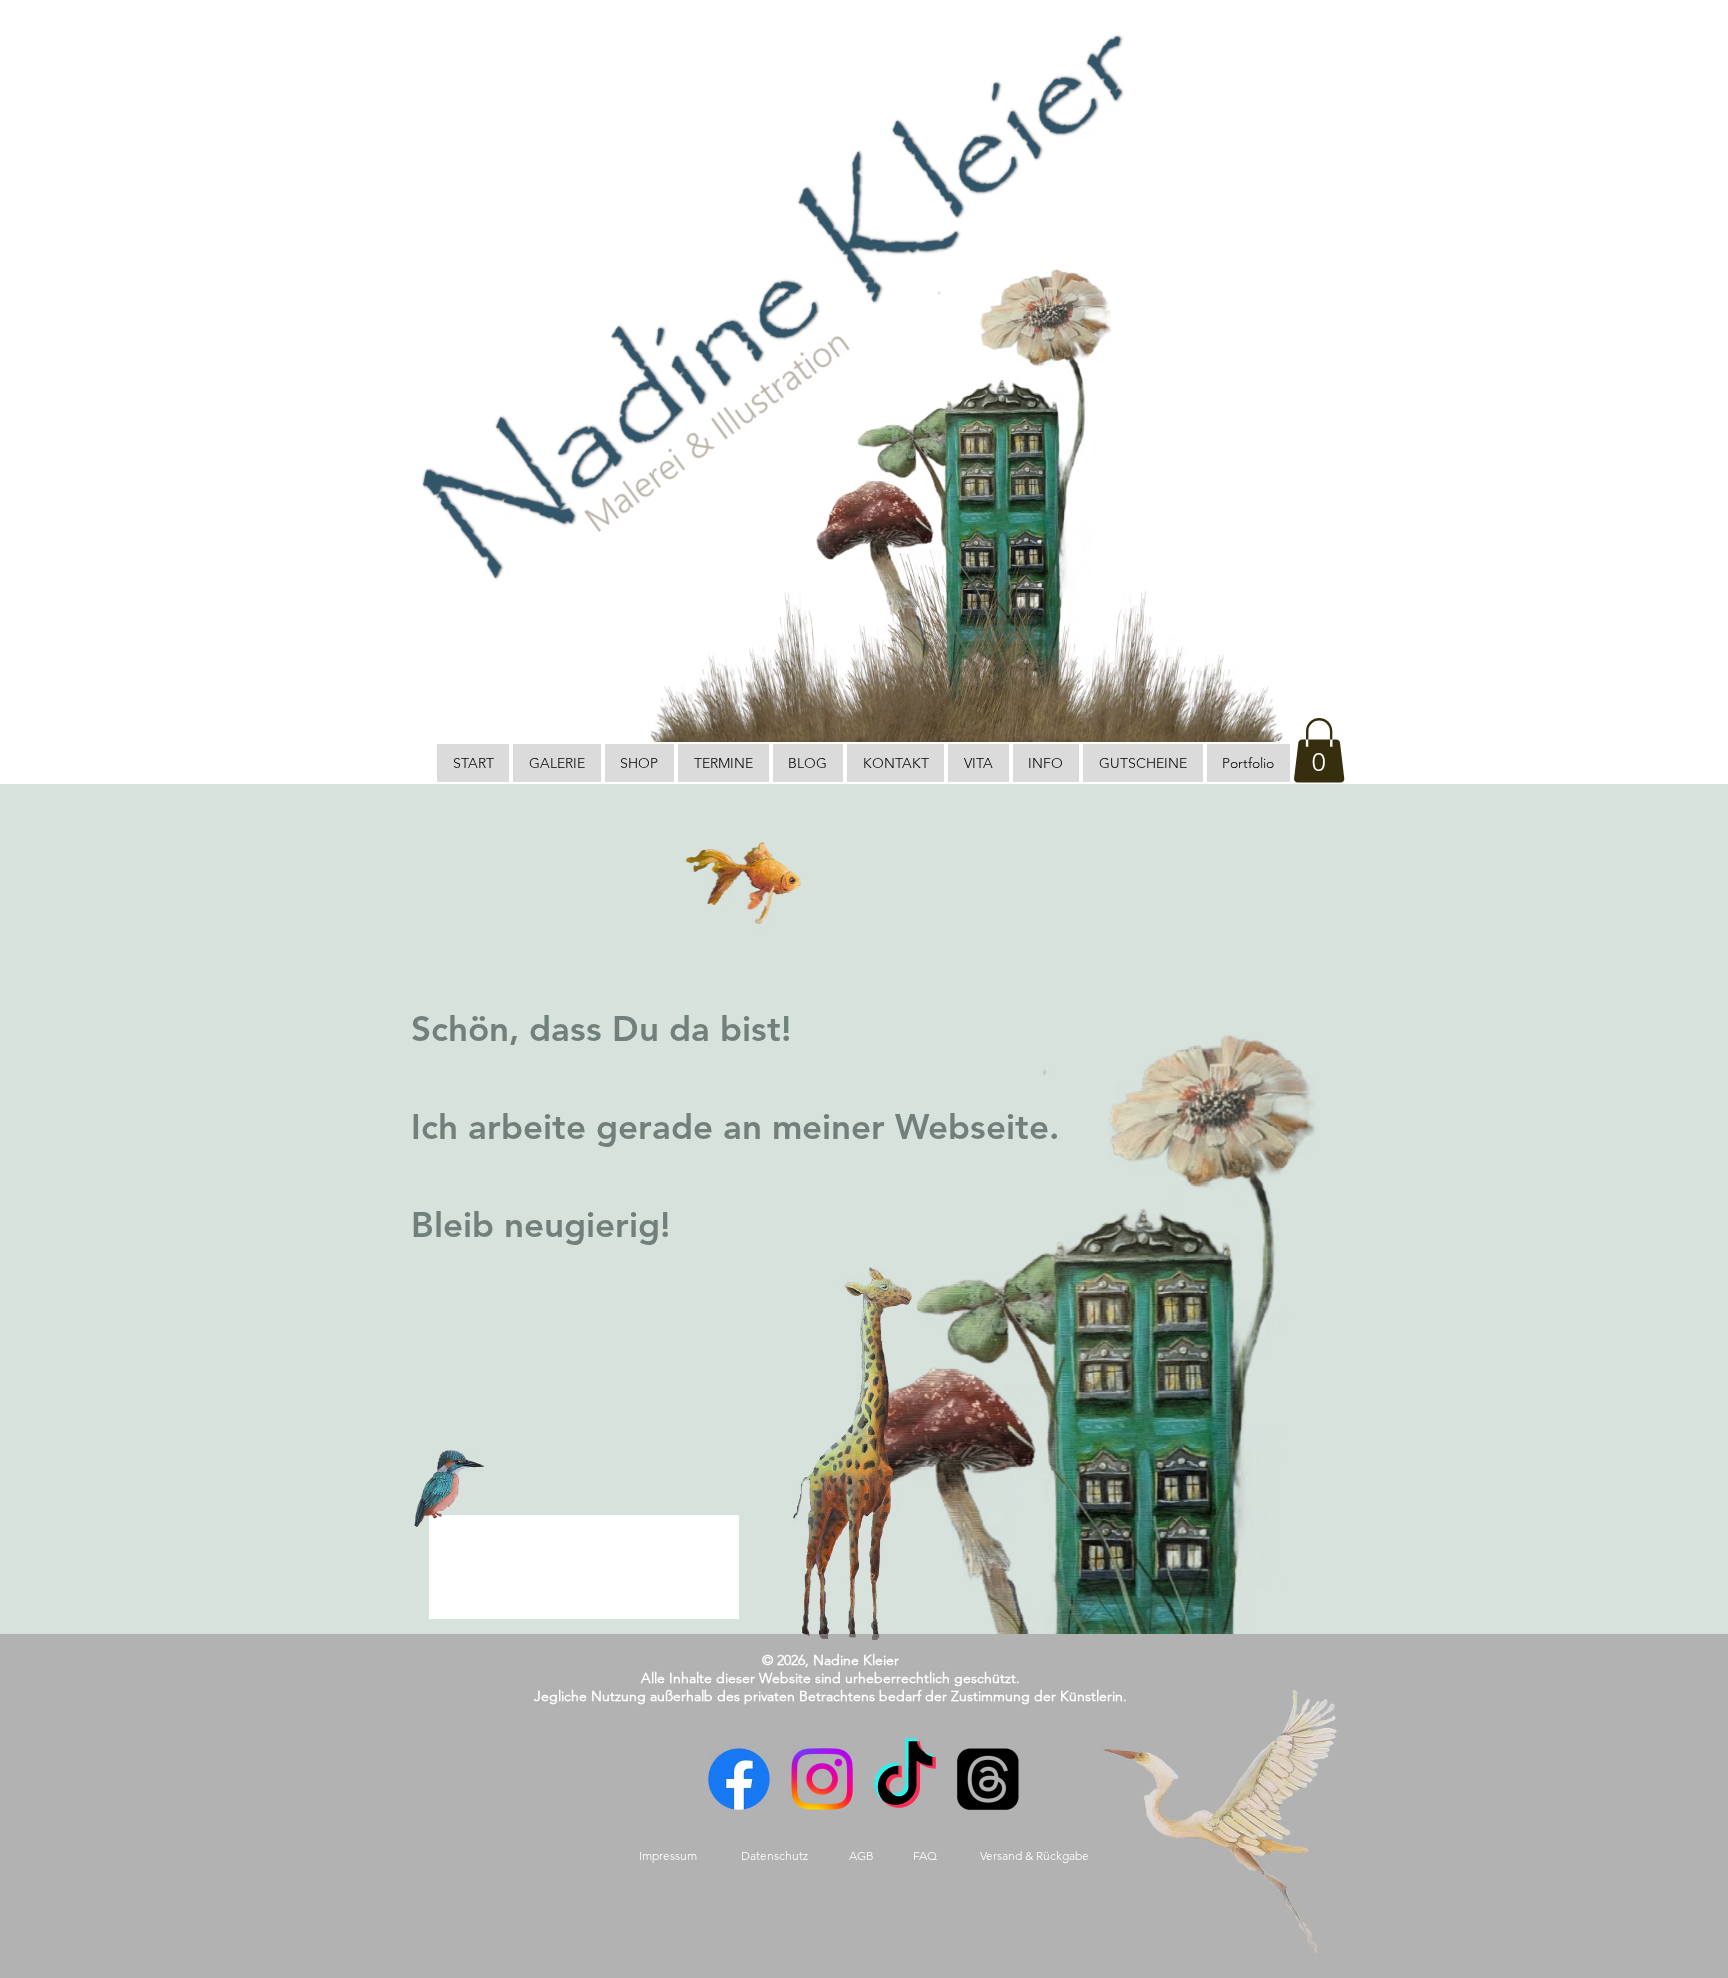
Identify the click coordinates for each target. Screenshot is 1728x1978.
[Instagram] (821, 1779)
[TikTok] (905, 1779)
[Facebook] (737, 1779)
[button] (1319, 750)
